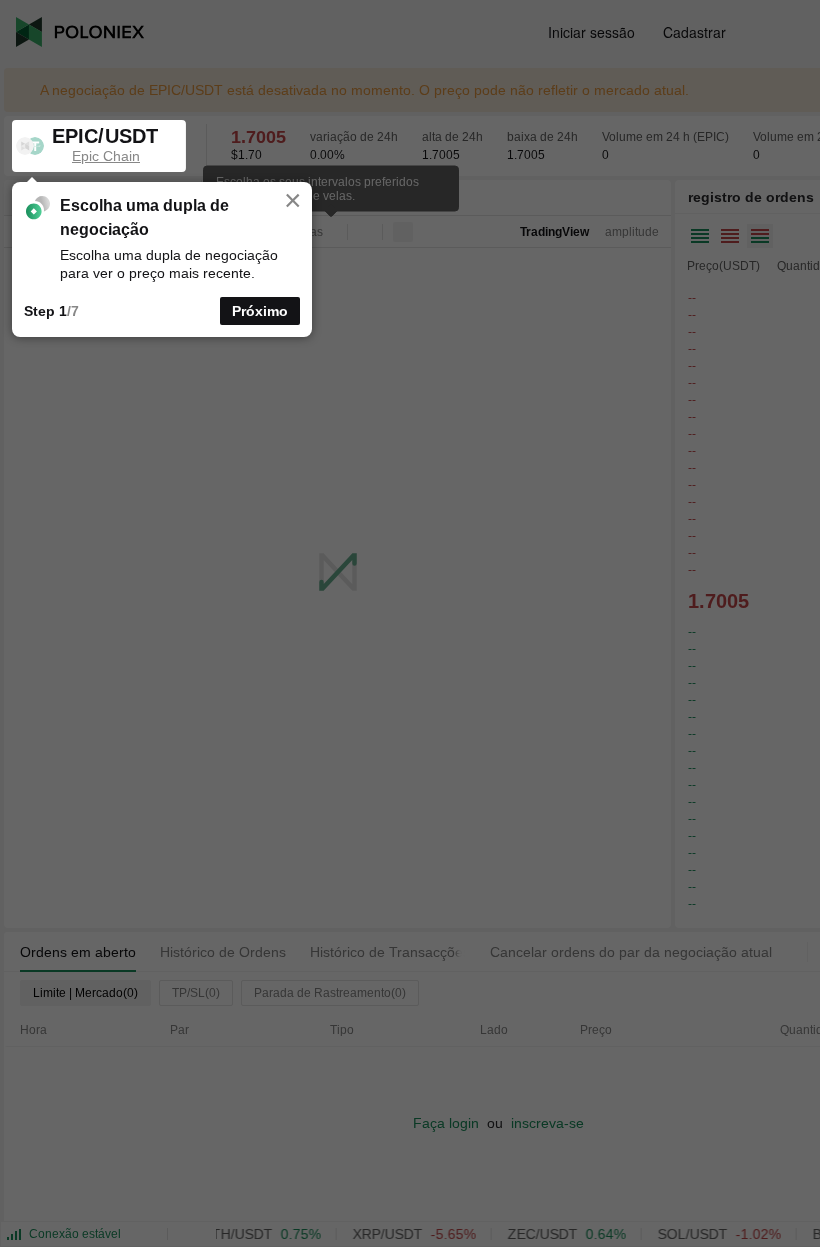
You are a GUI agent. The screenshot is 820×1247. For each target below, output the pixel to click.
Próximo (260, 311)
